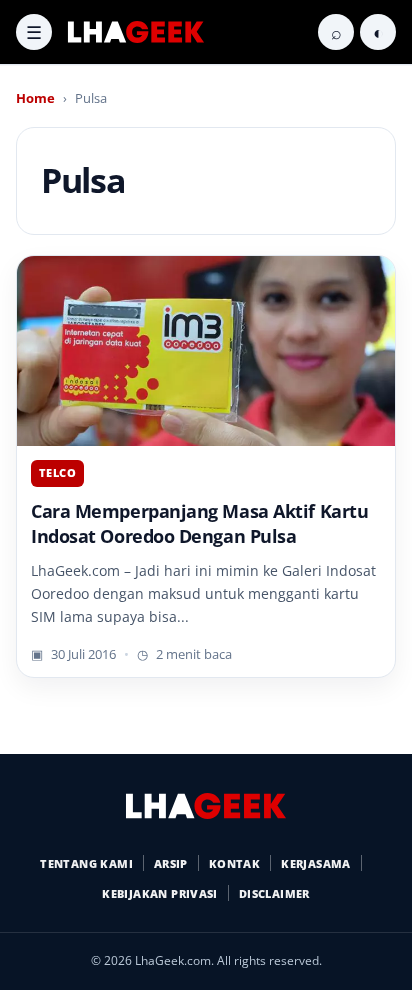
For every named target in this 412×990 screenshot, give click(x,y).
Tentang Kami (86, 863)
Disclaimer (274, 893)
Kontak (234, 863)
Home (35, 98)
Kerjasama (315, 863)
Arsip (171, 863)
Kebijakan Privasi (160, 893)
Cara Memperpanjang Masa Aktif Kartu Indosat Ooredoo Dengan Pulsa (199, 523)
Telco (57, 472)
